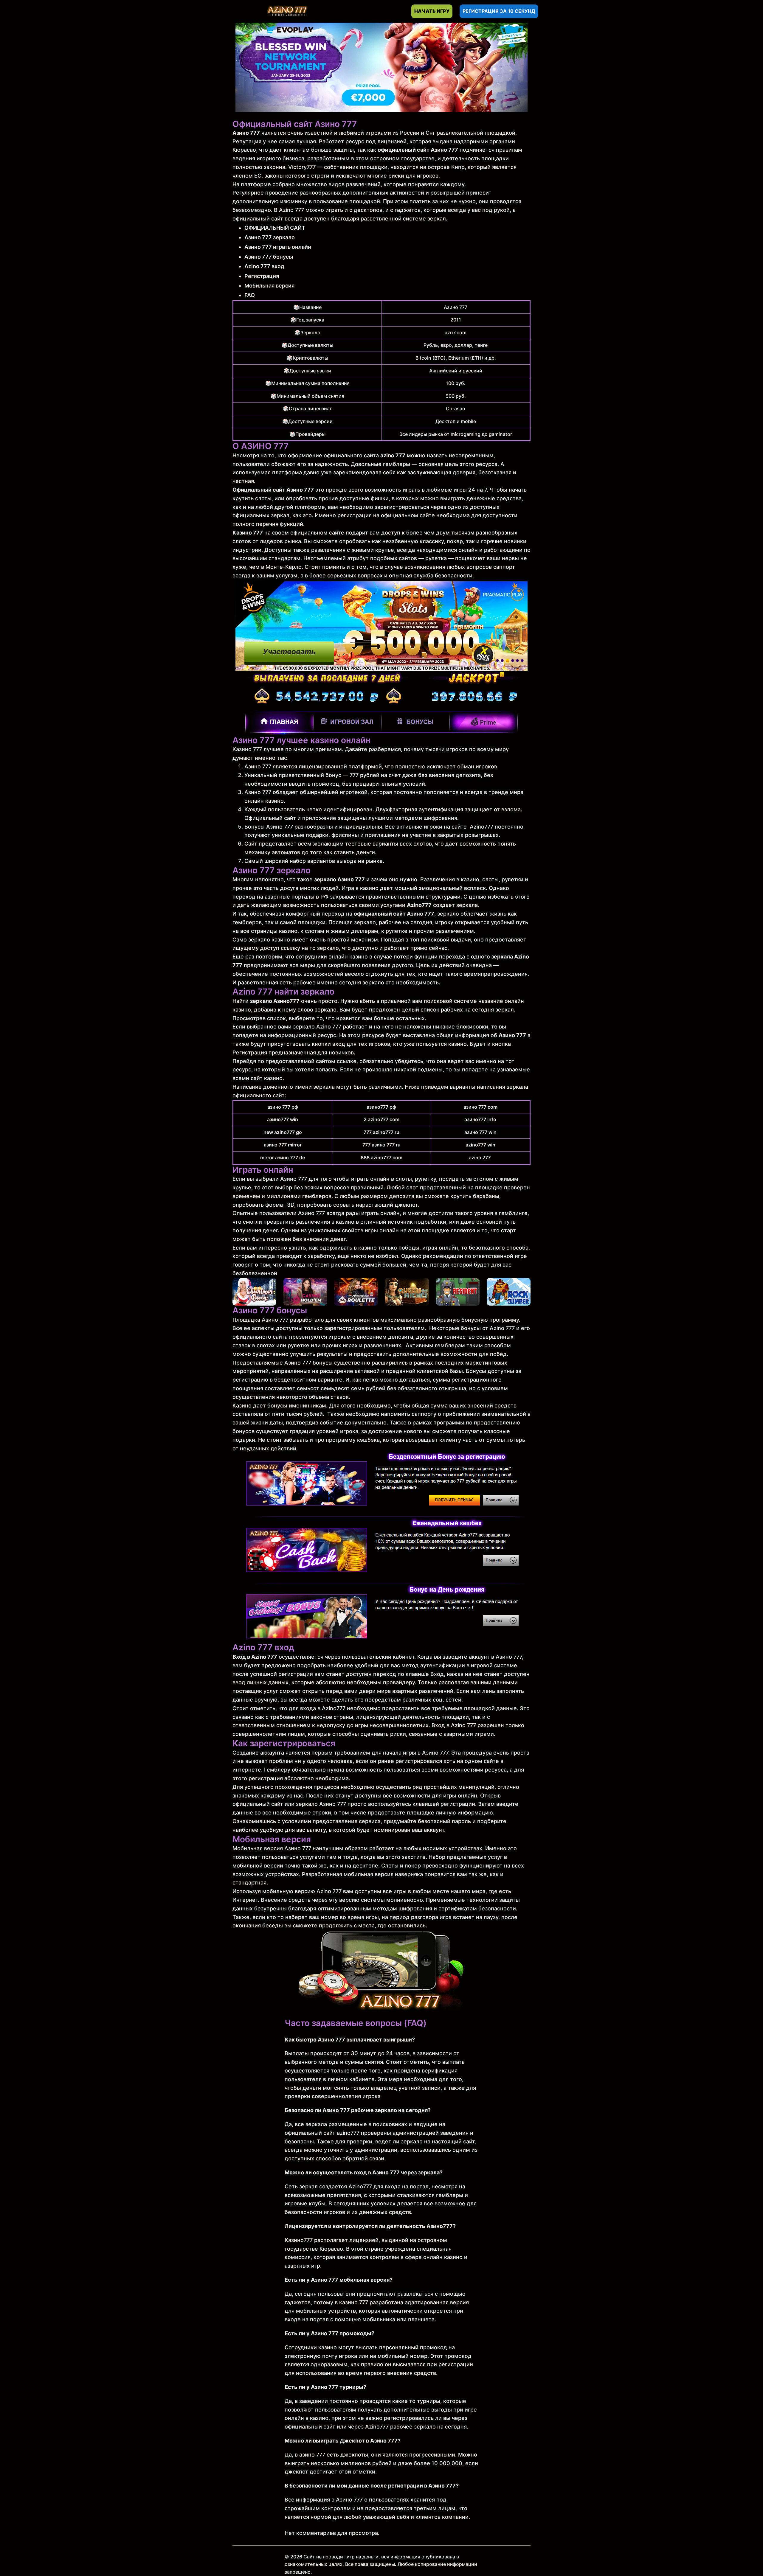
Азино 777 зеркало (270, 237)
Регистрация (262, 276)
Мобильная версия (269, 286)
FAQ (250, 295)
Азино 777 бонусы (269, 257)
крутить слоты (252, 498)
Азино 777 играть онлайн (278, 247)
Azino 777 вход (264, 266)
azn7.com (456, 333)
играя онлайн (440, 1248)
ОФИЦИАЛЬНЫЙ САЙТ (275, 228)
